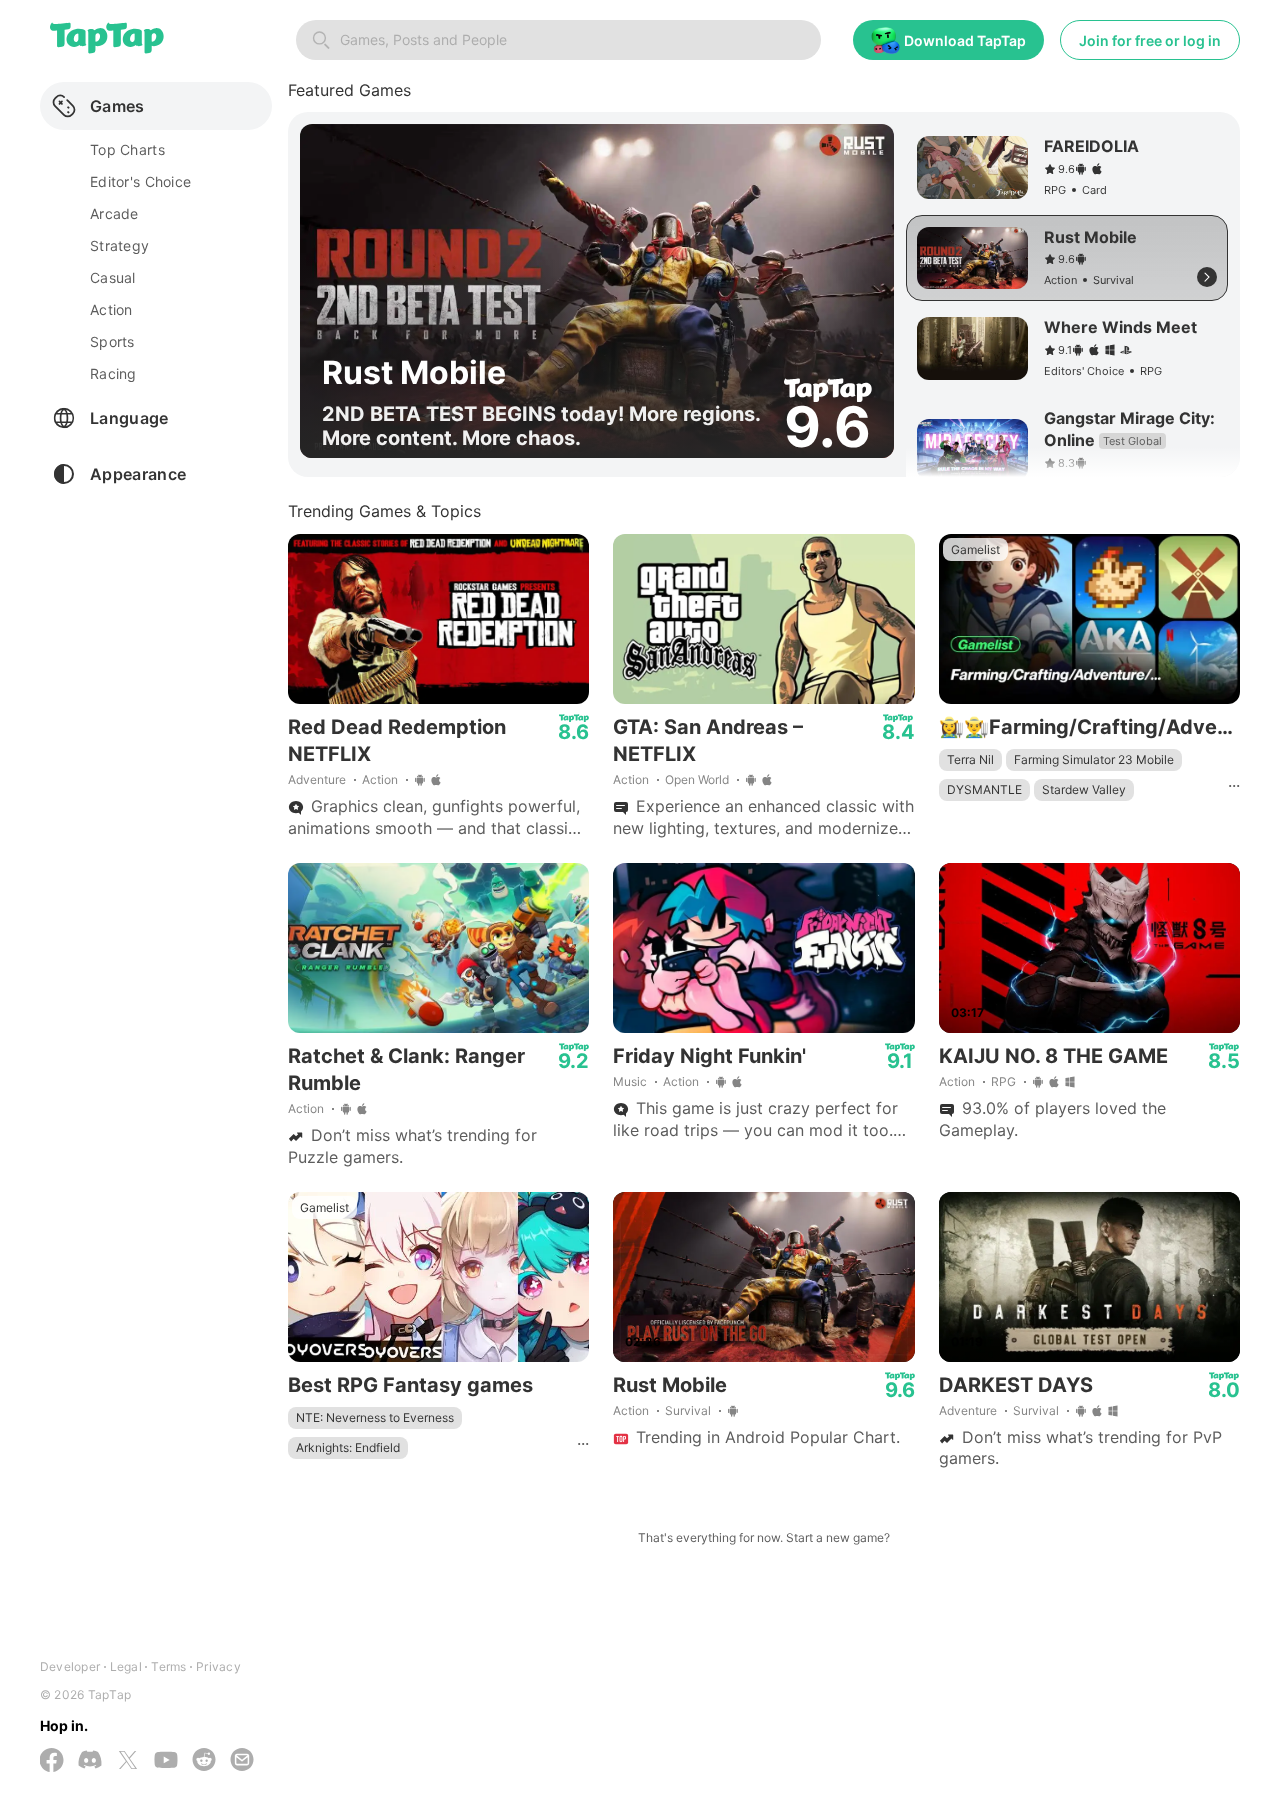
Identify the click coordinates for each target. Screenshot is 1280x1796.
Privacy (218, 1666)
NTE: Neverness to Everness (375, 1417)
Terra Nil (970, 759)
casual (113, 277)
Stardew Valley (1084, 789)
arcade (114, 213)
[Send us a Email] (242, 1761)
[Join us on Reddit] (204, 1761)
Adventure (317, 779)
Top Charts (127, 149)
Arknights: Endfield (348, 1447)
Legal (126, 1666)
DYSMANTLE (984, 789)
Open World (697, 779)
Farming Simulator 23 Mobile (1094, 759)
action (111, 309)
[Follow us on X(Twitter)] (128, 1762)
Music (630, 1081)
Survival (688, 1410)
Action (380, 779)
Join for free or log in (1150, 40)
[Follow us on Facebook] (52, 1762)
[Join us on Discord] (90, 1761)
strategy (119, 245)
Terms (168, 1666)
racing (113, 373)
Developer (70, 1666)
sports (112, 341)
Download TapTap (965, 40)
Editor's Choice (140, 181)
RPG (1003, 1081)
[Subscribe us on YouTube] (166, 1761)
